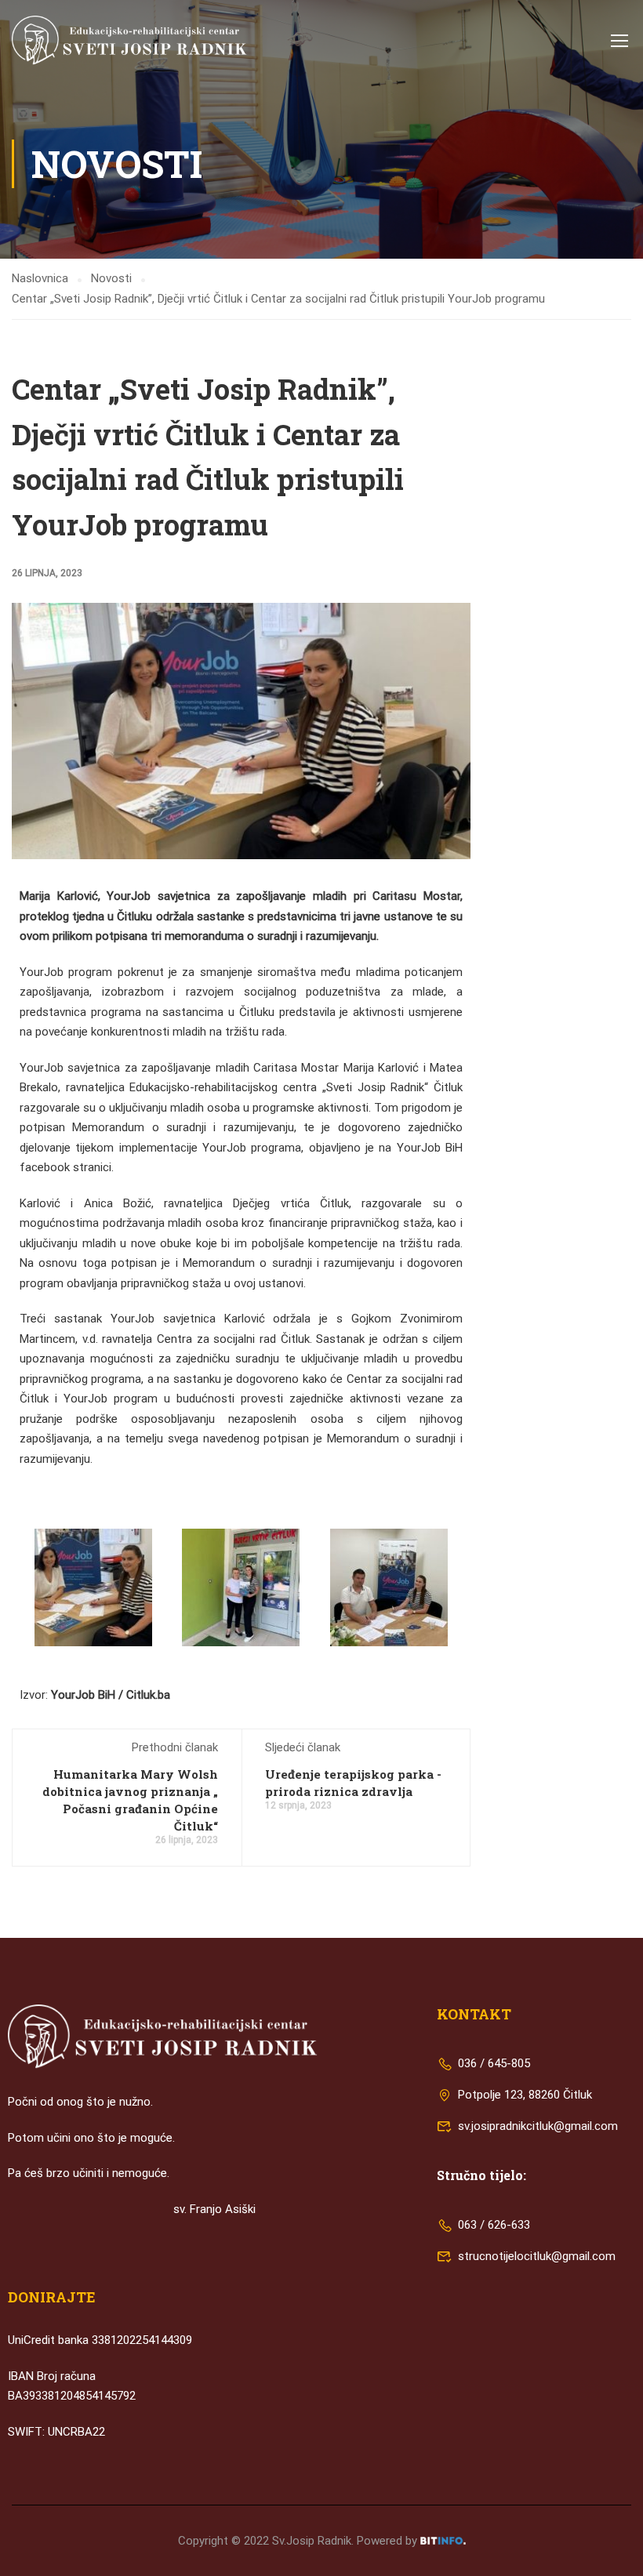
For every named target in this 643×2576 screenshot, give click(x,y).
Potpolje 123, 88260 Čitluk (523, 2095)
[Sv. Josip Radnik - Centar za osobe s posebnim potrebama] (129, 40)
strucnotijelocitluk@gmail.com (537, 2256)
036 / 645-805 (492, 2063)
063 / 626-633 (492, 2225)
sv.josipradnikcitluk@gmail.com (538, 2126)
